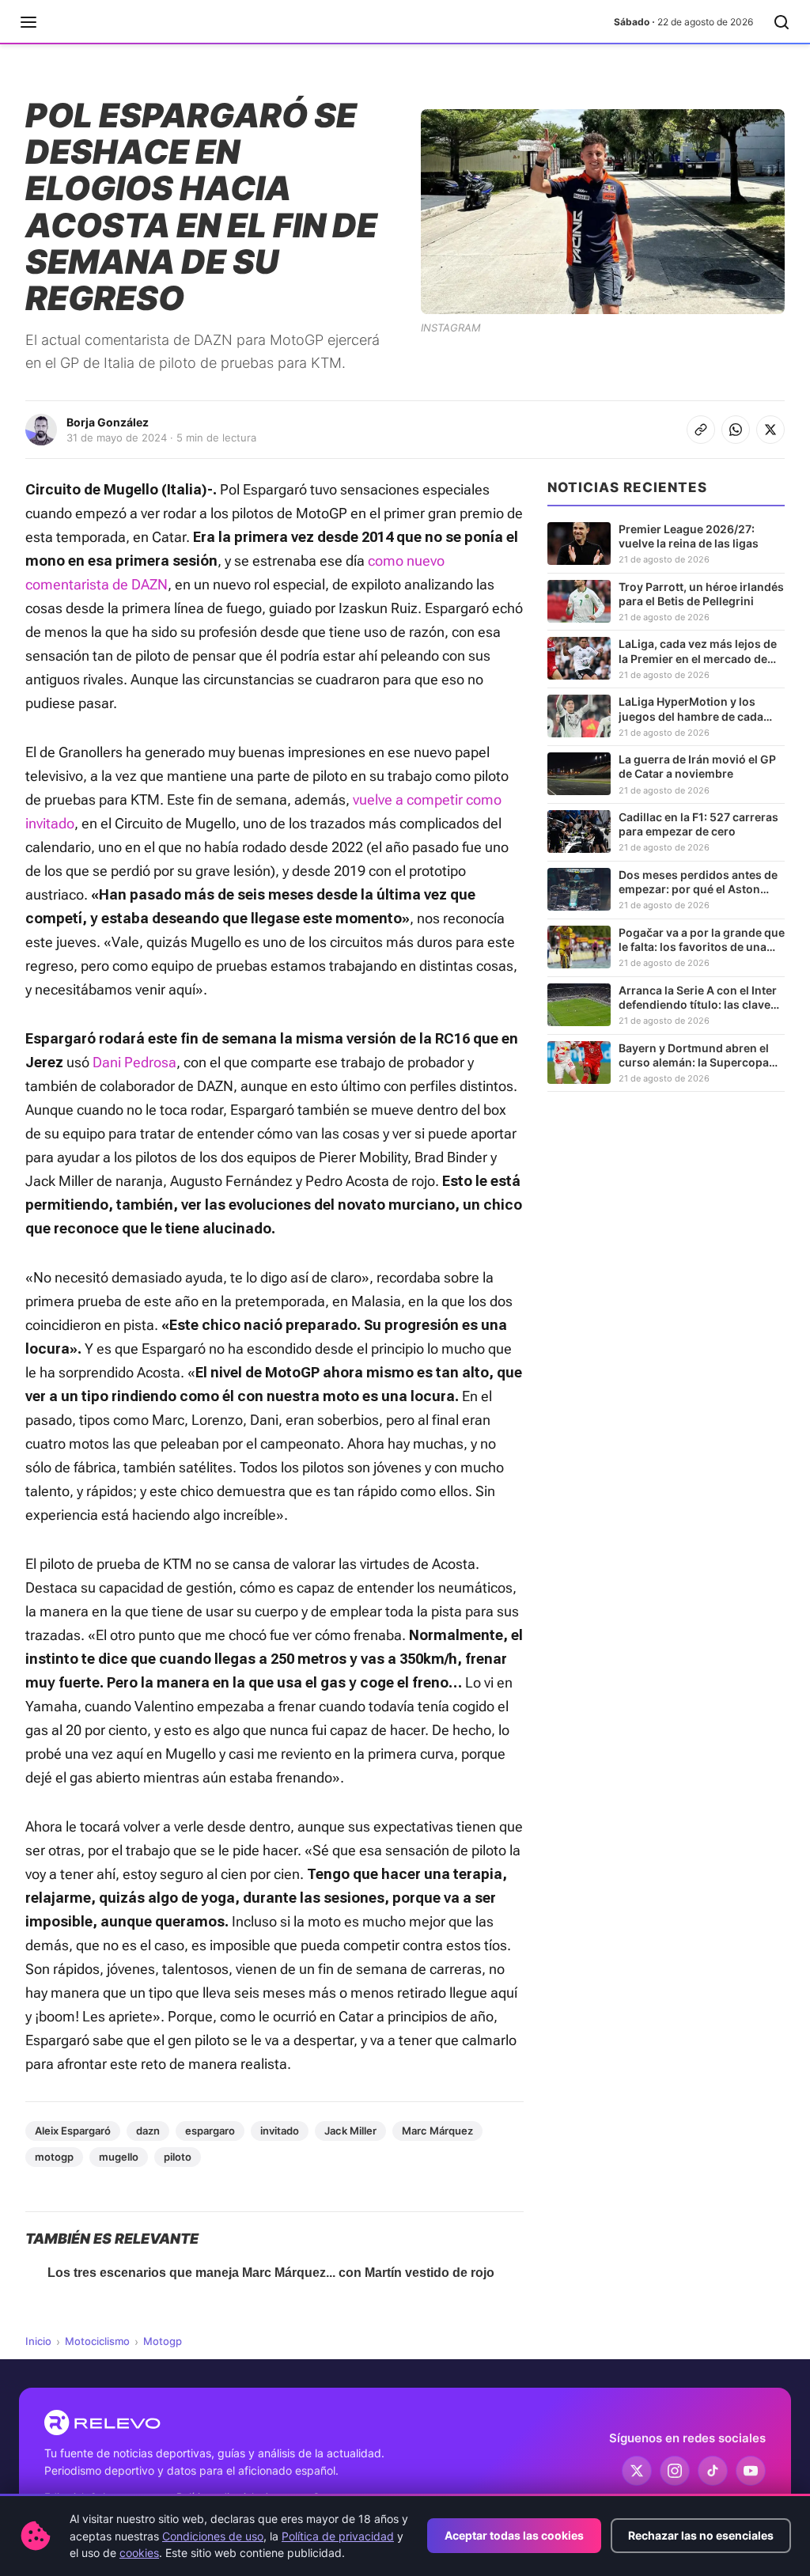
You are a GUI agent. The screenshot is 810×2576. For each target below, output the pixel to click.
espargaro (210, 2131)
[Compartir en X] (770, 430)
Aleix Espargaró (73, 2131)
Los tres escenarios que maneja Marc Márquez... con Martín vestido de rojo (271, 2273)
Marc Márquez (437, 2131)
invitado (280, 2131)
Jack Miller (350, 2131)
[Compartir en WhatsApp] (736, 430)
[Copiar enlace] (701, 430)
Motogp (163, 2341)
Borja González (108, 422)
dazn (148, 2131)
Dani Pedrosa (134, 1062)
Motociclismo (97, 2341)
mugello (119, 2157)
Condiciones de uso (213, 2536)
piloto (178, 2157)
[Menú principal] (28, 22)
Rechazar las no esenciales (701, 2535)
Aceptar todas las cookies (514, 2535)
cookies (139, 2553)
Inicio (38, 2341)
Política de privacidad (338, 2536)
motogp (54, 2157)
